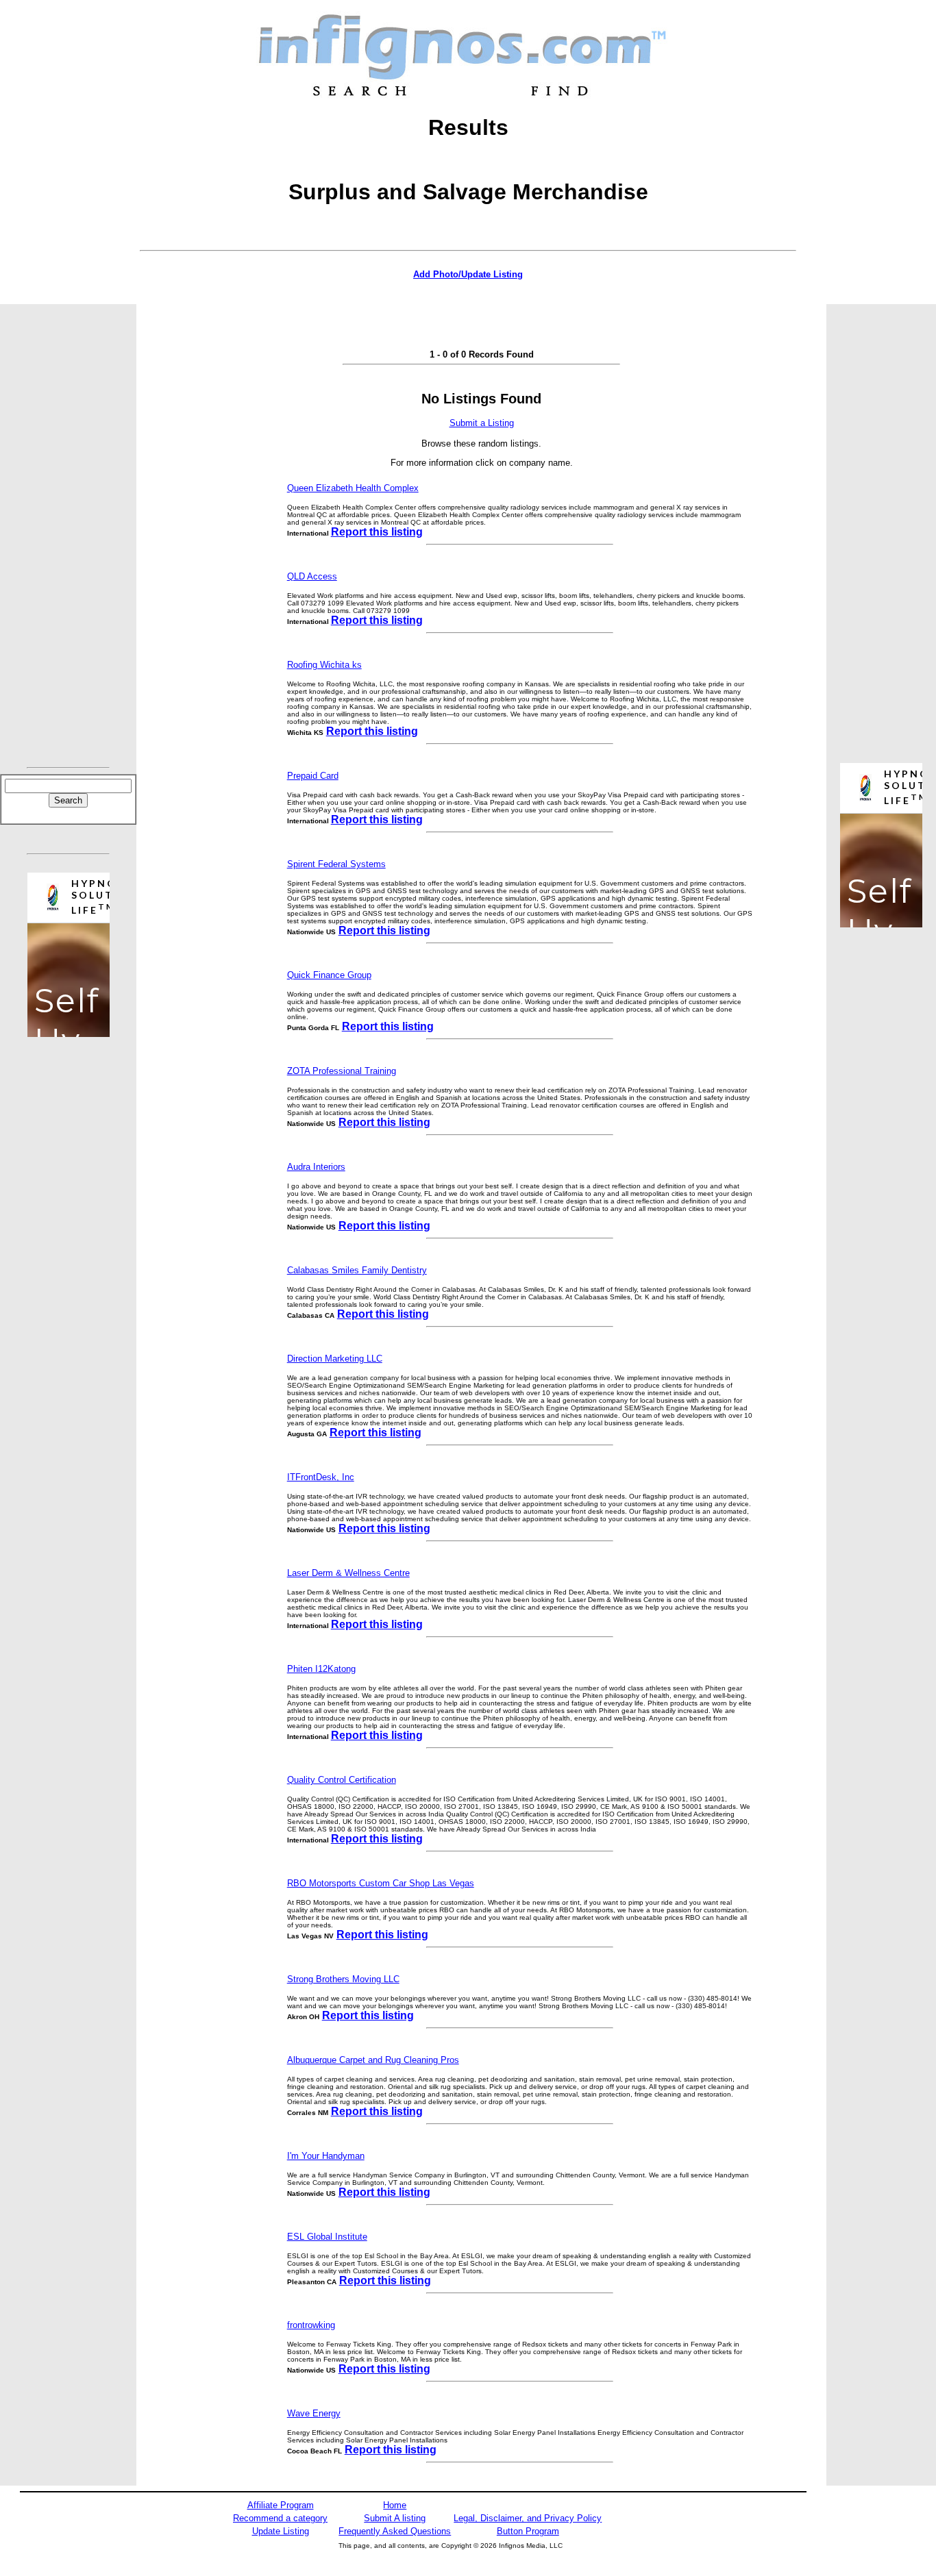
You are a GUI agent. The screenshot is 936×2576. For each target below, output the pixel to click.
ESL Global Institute (327, 2237)
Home (395, 2505)
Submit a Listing (482, 423)
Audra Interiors (316, 1167)
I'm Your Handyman (326, 2156)
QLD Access (312, 576)
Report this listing (377, 532)
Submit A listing (395, 2518)
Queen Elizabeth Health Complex (353, 488)
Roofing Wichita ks (324, 665)
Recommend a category (280, 2518)
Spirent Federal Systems (336, 864)
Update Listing (281, 2531)
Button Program (528, 2531)
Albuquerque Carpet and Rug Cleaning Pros (373, 2060)
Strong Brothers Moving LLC (343, 1979)
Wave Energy (314, 2413)
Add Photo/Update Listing (468, 274)
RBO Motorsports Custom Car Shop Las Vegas (381, 1883)
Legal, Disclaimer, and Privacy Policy (528, 2518)
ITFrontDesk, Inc (321, 1477)
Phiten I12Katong (321, 1669)
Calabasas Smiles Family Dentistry (357, 1270)
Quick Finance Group (329, 975)
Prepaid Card (313, 776)
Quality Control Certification (342, 1780)
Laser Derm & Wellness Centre (348, 1573)
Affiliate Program (281, 2505)
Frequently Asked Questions (395, 2531)
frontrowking (311, 2325)
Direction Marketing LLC (335, 1359)
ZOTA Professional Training (342, 1071)
